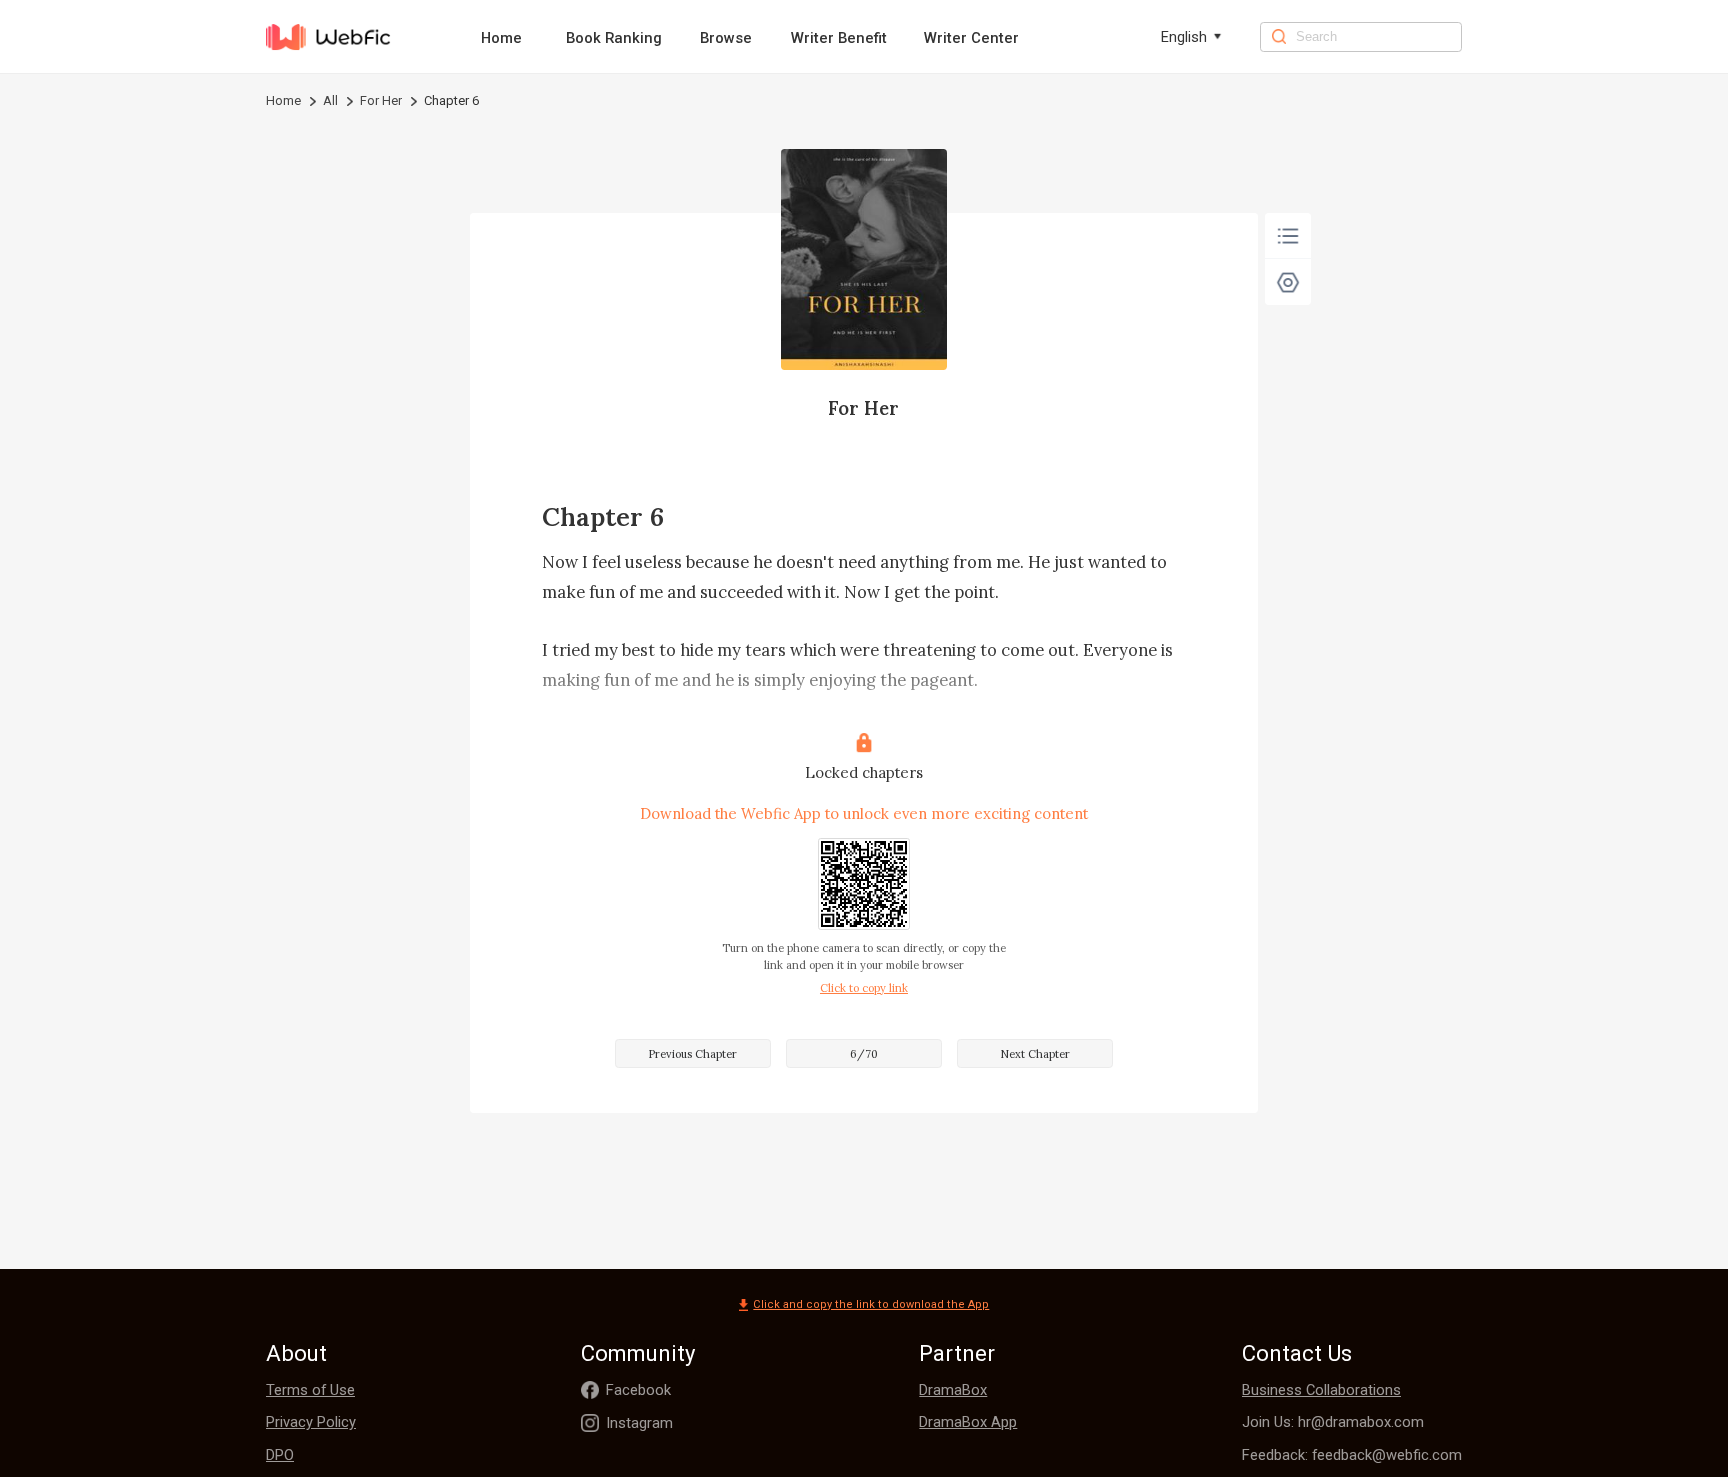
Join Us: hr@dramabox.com (1333, 1422)
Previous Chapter (692, 1054)
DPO (280, 1455)
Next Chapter (1035, 1054)
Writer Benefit (839, 38)
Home (501, 38)
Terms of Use (310, 1390)
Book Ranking (614, 38)
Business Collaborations (1321, 1390)
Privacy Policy (311, 1422)
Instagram (639, 1423)
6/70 (864, 1054)
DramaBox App (968, 1422)
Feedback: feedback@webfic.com (1352, 1455)
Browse (726, 38)
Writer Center (971, 38)
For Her (381, 100)
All (330, 100)
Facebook (638, 1390)
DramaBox (953, 1390)
